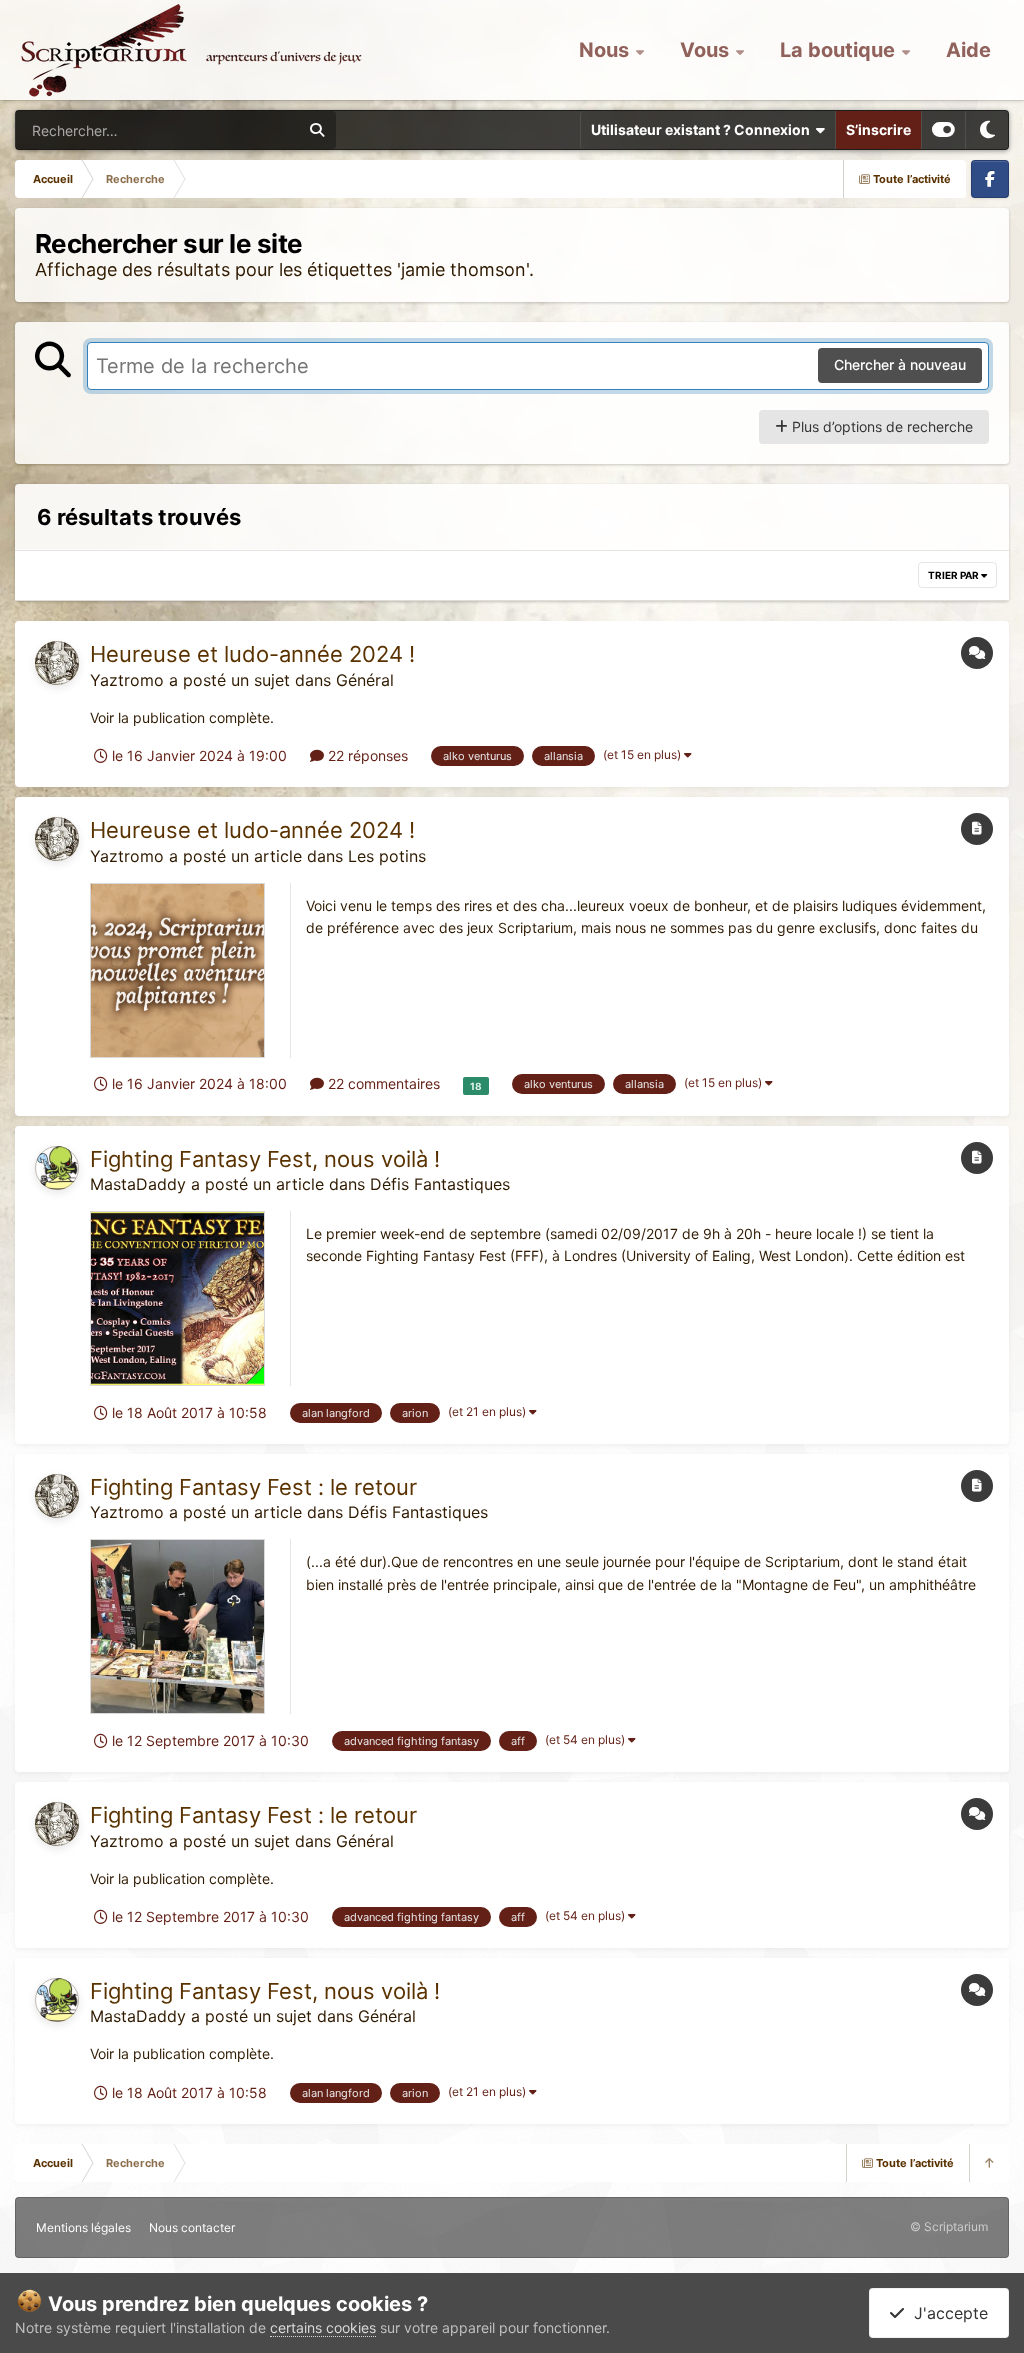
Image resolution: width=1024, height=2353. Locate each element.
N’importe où (236, 129)
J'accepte (946, 2313)
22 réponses (366, 755)
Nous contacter (192, 2227)
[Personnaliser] (943, 130)
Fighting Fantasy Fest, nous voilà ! (265, 1159)
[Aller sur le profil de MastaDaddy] (57, 1168)
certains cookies (323, 2327)
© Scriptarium (949, 2226)
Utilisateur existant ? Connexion (703, 129)
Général (365, 680)
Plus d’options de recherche (880, 426)
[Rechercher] (317, 130)
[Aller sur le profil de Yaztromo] (57, 663)
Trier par (954, 575)
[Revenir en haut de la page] (989, 2163)
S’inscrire (878, 129)
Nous (606, 50)
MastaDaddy (138, 1184)
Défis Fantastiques (440, 1184)
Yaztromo (127, 680)
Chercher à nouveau (900, 364)
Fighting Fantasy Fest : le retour (253, 1487)
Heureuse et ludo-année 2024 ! (252, 654)
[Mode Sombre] (987, 130)
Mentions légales (83, 2227)
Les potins (387, 856)
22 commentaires (382, 1083)
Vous (707, 50)
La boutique (840, 50)
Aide (968, 50)
